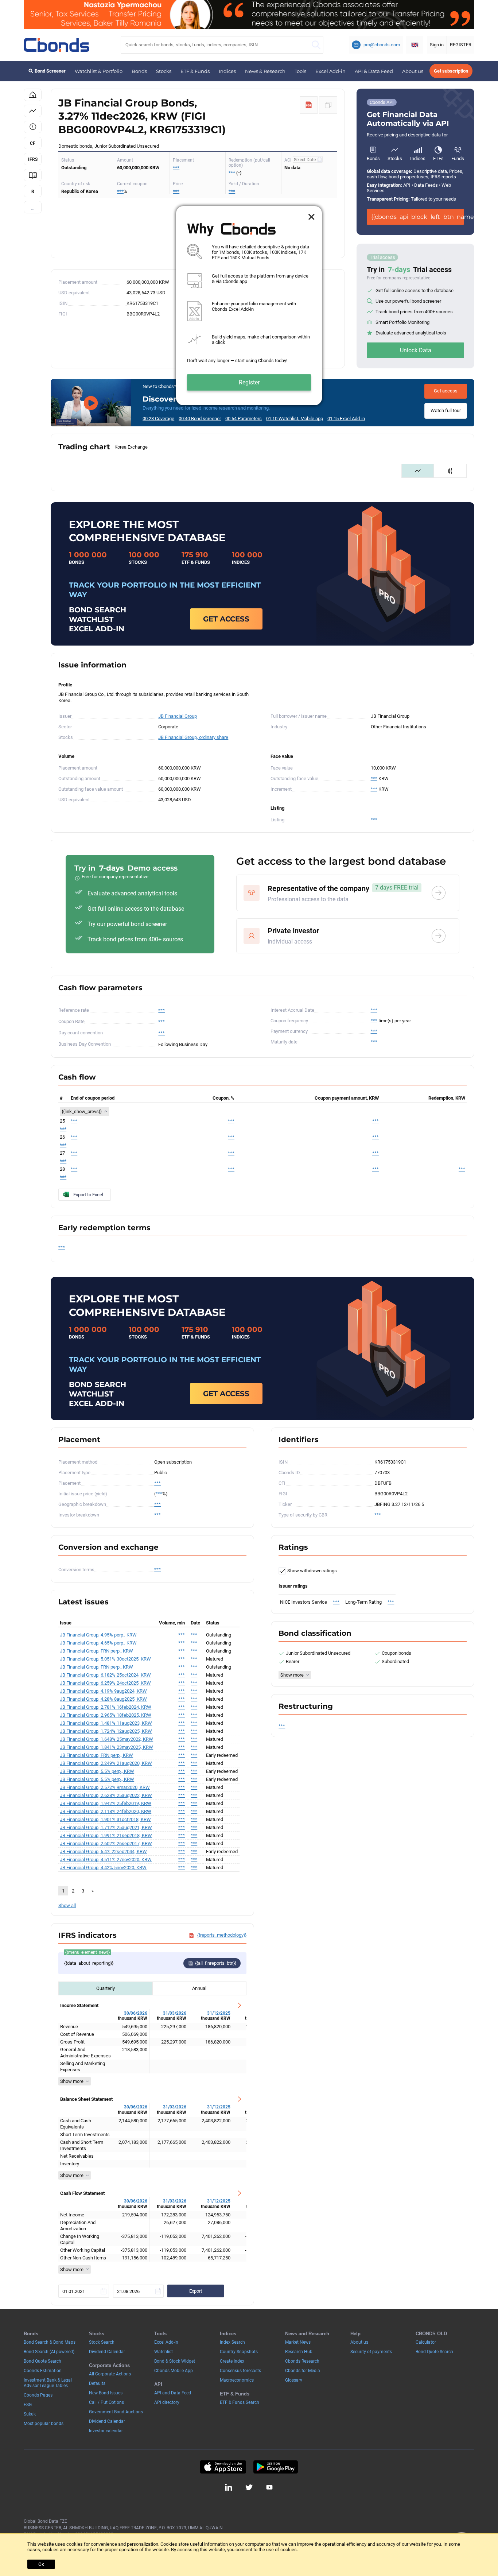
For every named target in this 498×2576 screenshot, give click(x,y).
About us (413, 71)
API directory (167, 2402)
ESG (28, 2405)
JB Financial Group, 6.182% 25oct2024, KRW (105, 1675)
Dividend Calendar (107, 2352)
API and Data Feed (173, 2393)
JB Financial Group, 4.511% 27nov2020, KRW (106, 1860)
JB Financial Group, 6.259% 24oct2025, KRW (105, 1683)
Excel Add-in (330, 71)
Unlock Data (416, 350)
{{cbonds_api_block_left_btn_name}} (418, 217)
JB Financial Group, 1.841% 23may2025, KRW (106, 1747)
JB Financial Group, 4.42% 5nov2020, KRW (103, 1868)
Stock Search (102, 2342)
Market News (298, 2342)
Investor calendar (106, 2431)
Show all (67, 1905)
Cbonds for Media (303, 2371)
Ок (41, 2564)
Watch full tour (446, 410)
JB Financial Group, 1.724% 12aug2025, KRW (106, 1731)
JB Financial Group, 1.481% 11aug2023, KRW (106, 1723)
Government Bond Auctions (116, 2412)
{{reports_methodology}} (222, 1935)
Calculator (426, 2342)
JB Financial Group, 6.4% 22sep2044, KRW (103, 1851)
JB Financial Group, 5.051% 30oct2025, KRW (105, 1659)
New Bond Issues (106, 2393)
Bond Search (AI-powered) (49, 2352)
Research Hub (299, 2352)
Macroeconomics (237, 2380)
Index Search (232, 2342)
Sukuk (30, 2414)
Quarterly (106, 1988)
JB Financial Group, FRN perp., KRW (96, 1651)
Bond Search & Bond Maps (50, 2342)
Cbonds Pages (38, 2395)
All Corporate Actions (110, 2374)
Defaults (97, 2383)
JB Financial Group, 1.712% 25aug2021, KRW (106, 1827)
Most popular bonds (44, 2424)
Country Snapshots (239, 2352)
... (33, 208)
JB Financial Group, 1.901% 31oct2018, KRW (105, 1819)
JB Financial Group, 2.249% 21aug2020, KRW (106, 1763)
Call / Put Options (106, 2402)
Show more (72, 2081)
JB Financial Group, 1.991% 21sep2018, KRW (106, 1835)
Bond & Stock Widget (175, 2361)
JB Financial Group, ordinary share (193, 737)
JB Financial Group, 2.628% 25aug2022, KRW (106, 1795)
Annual (199, 1988)
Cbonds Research (302, 2361)
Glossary (294, 2380)
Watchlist (164, 2352)
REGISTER (461, 45)
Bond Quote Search (42, 2361)
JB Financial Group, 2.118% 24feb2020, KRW (106, 1811)
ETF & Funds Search (240, 2402)
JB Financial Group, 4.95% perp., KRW (98, 1635)
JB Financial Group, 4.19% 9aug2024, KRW (103, 1691)
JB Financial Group (178, 716)
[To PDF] (309, 105)
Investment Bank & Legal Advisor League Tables (48, 2383)
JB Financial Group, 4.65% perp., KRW (98, 1643)
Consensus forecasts (240, 2371)
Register (249, 382)
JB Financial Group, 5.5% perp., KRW (97, 1771)
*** (176, 168)
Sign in (437, 45)
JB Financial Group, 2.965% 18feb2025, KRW (106, 1715)
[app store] (223, 2467)
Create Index (232, 2361)
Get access (446, 391)
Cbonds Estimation (43, 2371)
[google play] (276, 2467)
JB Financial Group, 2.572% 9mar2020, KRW (105, 1787)
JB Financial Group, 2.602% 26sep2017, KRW (106, 1843)
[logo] (57, 45)
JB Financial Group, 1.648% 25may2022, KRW (106, 1739)
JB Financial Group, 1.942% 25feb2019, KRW (106, 1803)
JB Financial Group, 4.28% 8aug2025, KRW (103, 1699)
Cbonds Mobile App (174, 2371)
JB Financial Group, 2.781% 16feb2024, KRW (106, 1707)
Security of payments (371, 2352)
